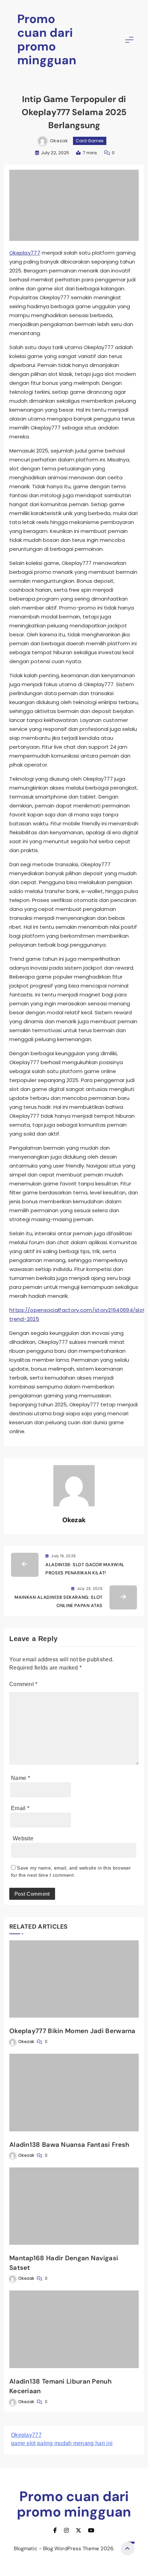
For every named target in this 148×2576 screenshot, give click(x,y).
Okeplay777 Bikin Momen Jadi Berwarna (72, 2031)
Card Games (90, 141)
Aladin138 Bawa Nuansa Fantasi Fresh (69, 2145)
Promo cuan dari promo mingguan (47, 40)
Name (20, 1778)
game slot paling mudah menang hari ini (62, 2443)
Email (20, 1808)
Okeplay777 (25, 253)
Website (23, 1838)
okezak (59, 141)
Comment (23, 1684)
